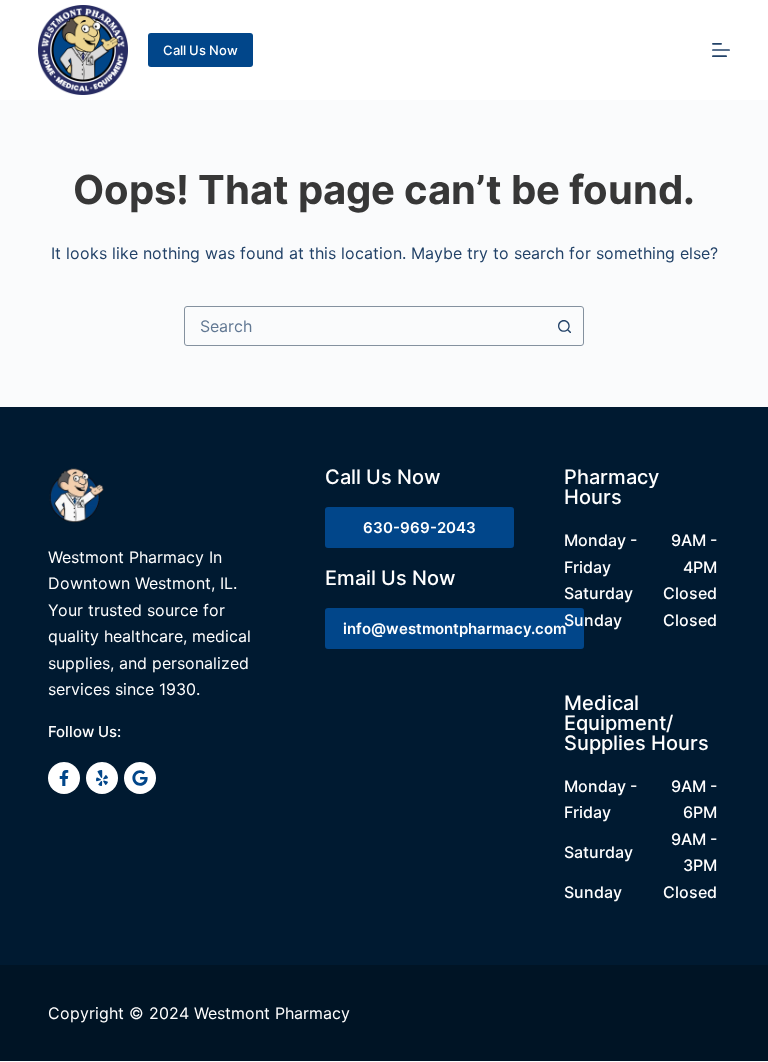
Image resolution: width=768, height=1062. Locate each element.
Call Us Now (200, 50)
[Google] (140, 778)
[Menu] (721, 50)
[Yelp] (102, 778)
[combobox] (365, 326)
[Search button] (564, 326)
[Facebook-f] (64, 778)
